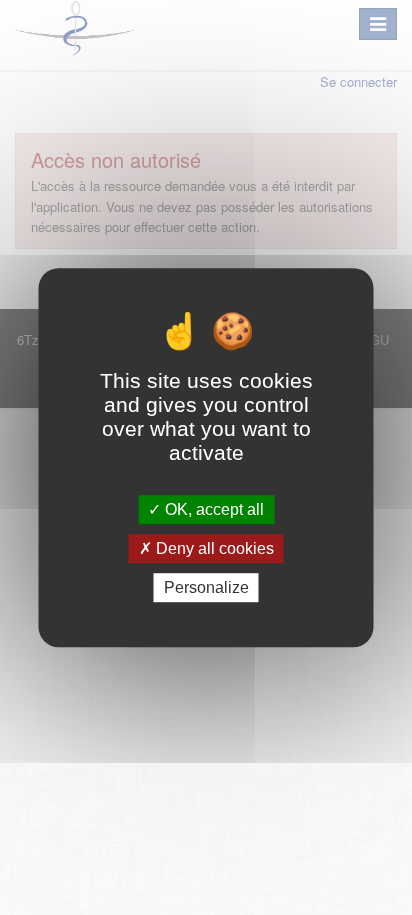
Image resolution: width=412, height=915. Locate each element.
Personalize (206, 587)
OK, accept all (212, 509)
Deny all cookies (213, 548)
